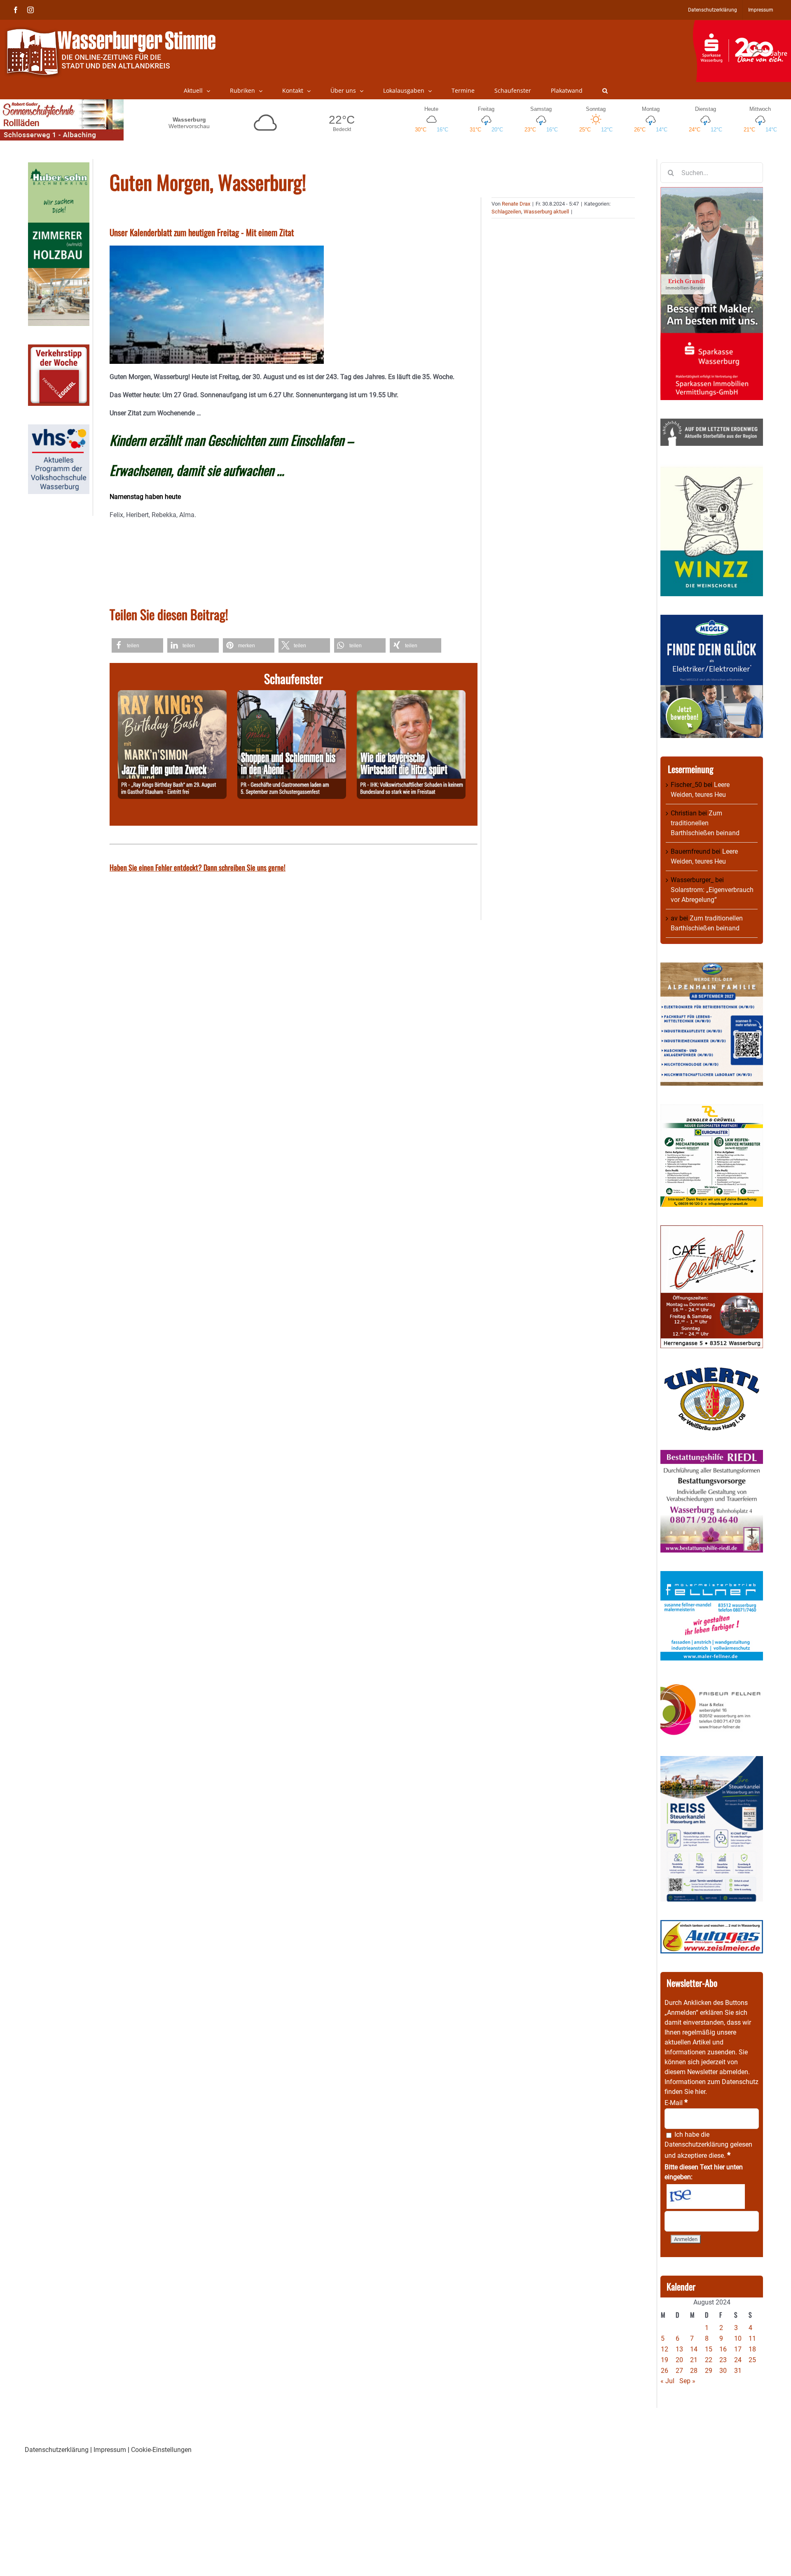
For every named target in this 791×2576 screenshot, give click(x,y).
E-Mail (676, 2103)
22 (709, 2360)
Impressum (110, 2450)
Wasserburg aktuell (546, 212)
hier (700, 2092)
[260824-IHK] (411, 695)
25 (752, 2360)
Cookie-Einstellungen (161, 2450)
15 (709, 2349)
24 (738, 2360)
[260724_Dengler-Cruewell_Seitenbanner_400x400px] (712, 1109)
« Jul (667, 2381)
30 (723, 2371)
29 (709, 2371)
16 (723, 2349)
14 (694, 2349)
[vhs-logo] (59, 429)
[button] (605, 91)
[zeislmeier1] (712, 1925)
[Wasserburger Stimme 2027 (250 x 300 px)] (712, 967)
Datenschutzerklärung (696, 2144)
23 (723, 2360)
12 (665, 2349)
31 (738, 2371)
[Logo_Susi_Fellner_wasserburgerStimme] (712, 1576)
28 (694, 2371)
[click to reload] (706, 2197)
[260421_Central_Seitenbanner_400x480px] (712, 1230)
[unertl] (712, 1371)
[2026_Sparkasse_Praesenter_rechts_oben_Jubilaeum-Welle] (742, 24)
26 (665, 2371)
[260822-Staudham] (172, 695)
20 (679, 2360)
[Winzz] (712, 469)
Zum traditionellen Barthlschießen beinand (705, 823)
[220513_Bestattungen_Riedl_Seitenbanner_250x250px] (712, 1455)
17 (738, 2349)
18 (752, 2349)
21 (694, 2360)
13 (679, 2349)
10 (738, 2338)
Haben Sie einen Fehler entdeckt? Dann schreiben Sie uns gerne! (198, 867)
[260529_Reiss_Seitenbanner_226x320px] (712, 1761)
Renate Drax (516, 204)
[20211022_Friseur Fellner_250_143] (712, 1684)
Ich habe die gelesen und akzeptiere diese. (708, 2145)
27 (679, 2371)
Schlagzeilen (506, 212)
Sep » (687, 2381)
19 (665, 2360)
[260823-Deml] (292, 695)
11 (752, 2338)
